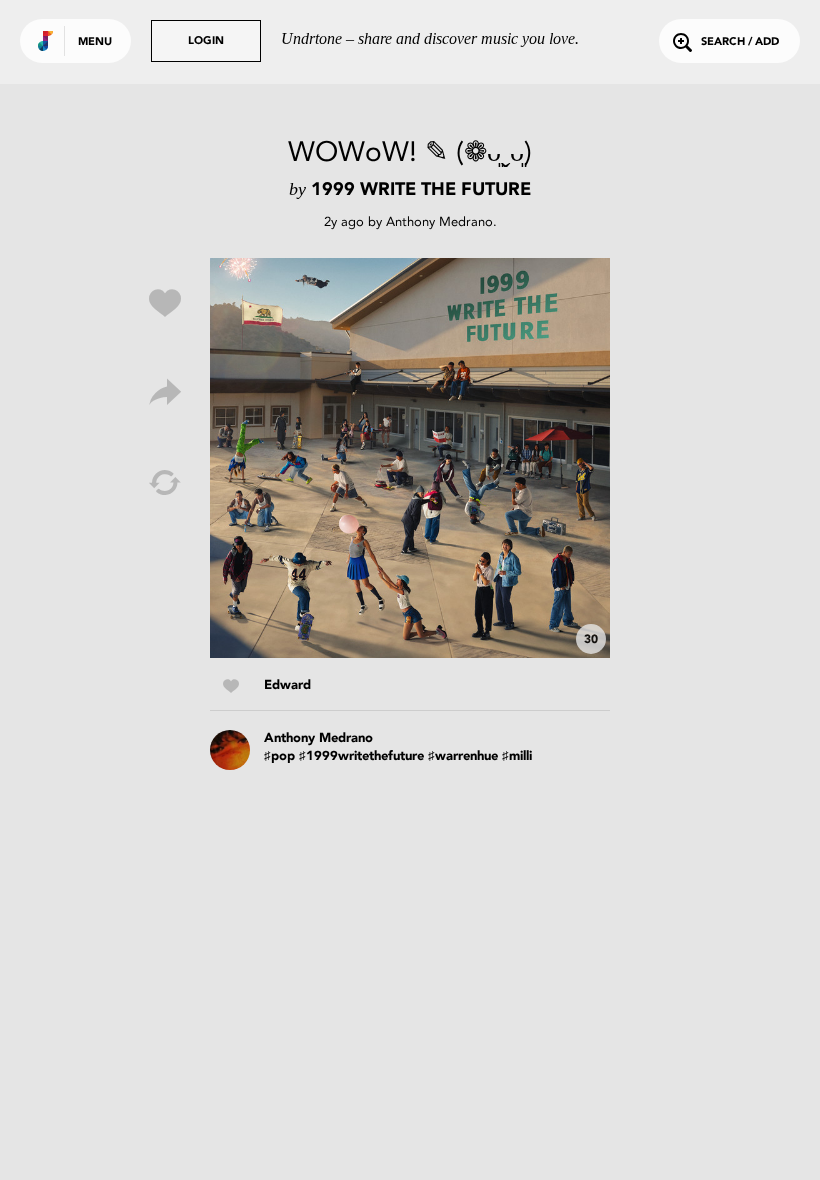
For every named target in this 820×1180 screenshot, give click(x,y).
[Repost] (165, 483)
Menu (95, 42)
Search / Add (740, 42)
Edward (287, 685)
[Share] (165, 393)
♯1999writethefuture (361, 756)
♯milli (517, 756)
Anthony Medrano (439, 221)
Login (206, 41)
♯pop (279, 756)
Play (410, 458)
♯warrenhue (463, 756)
